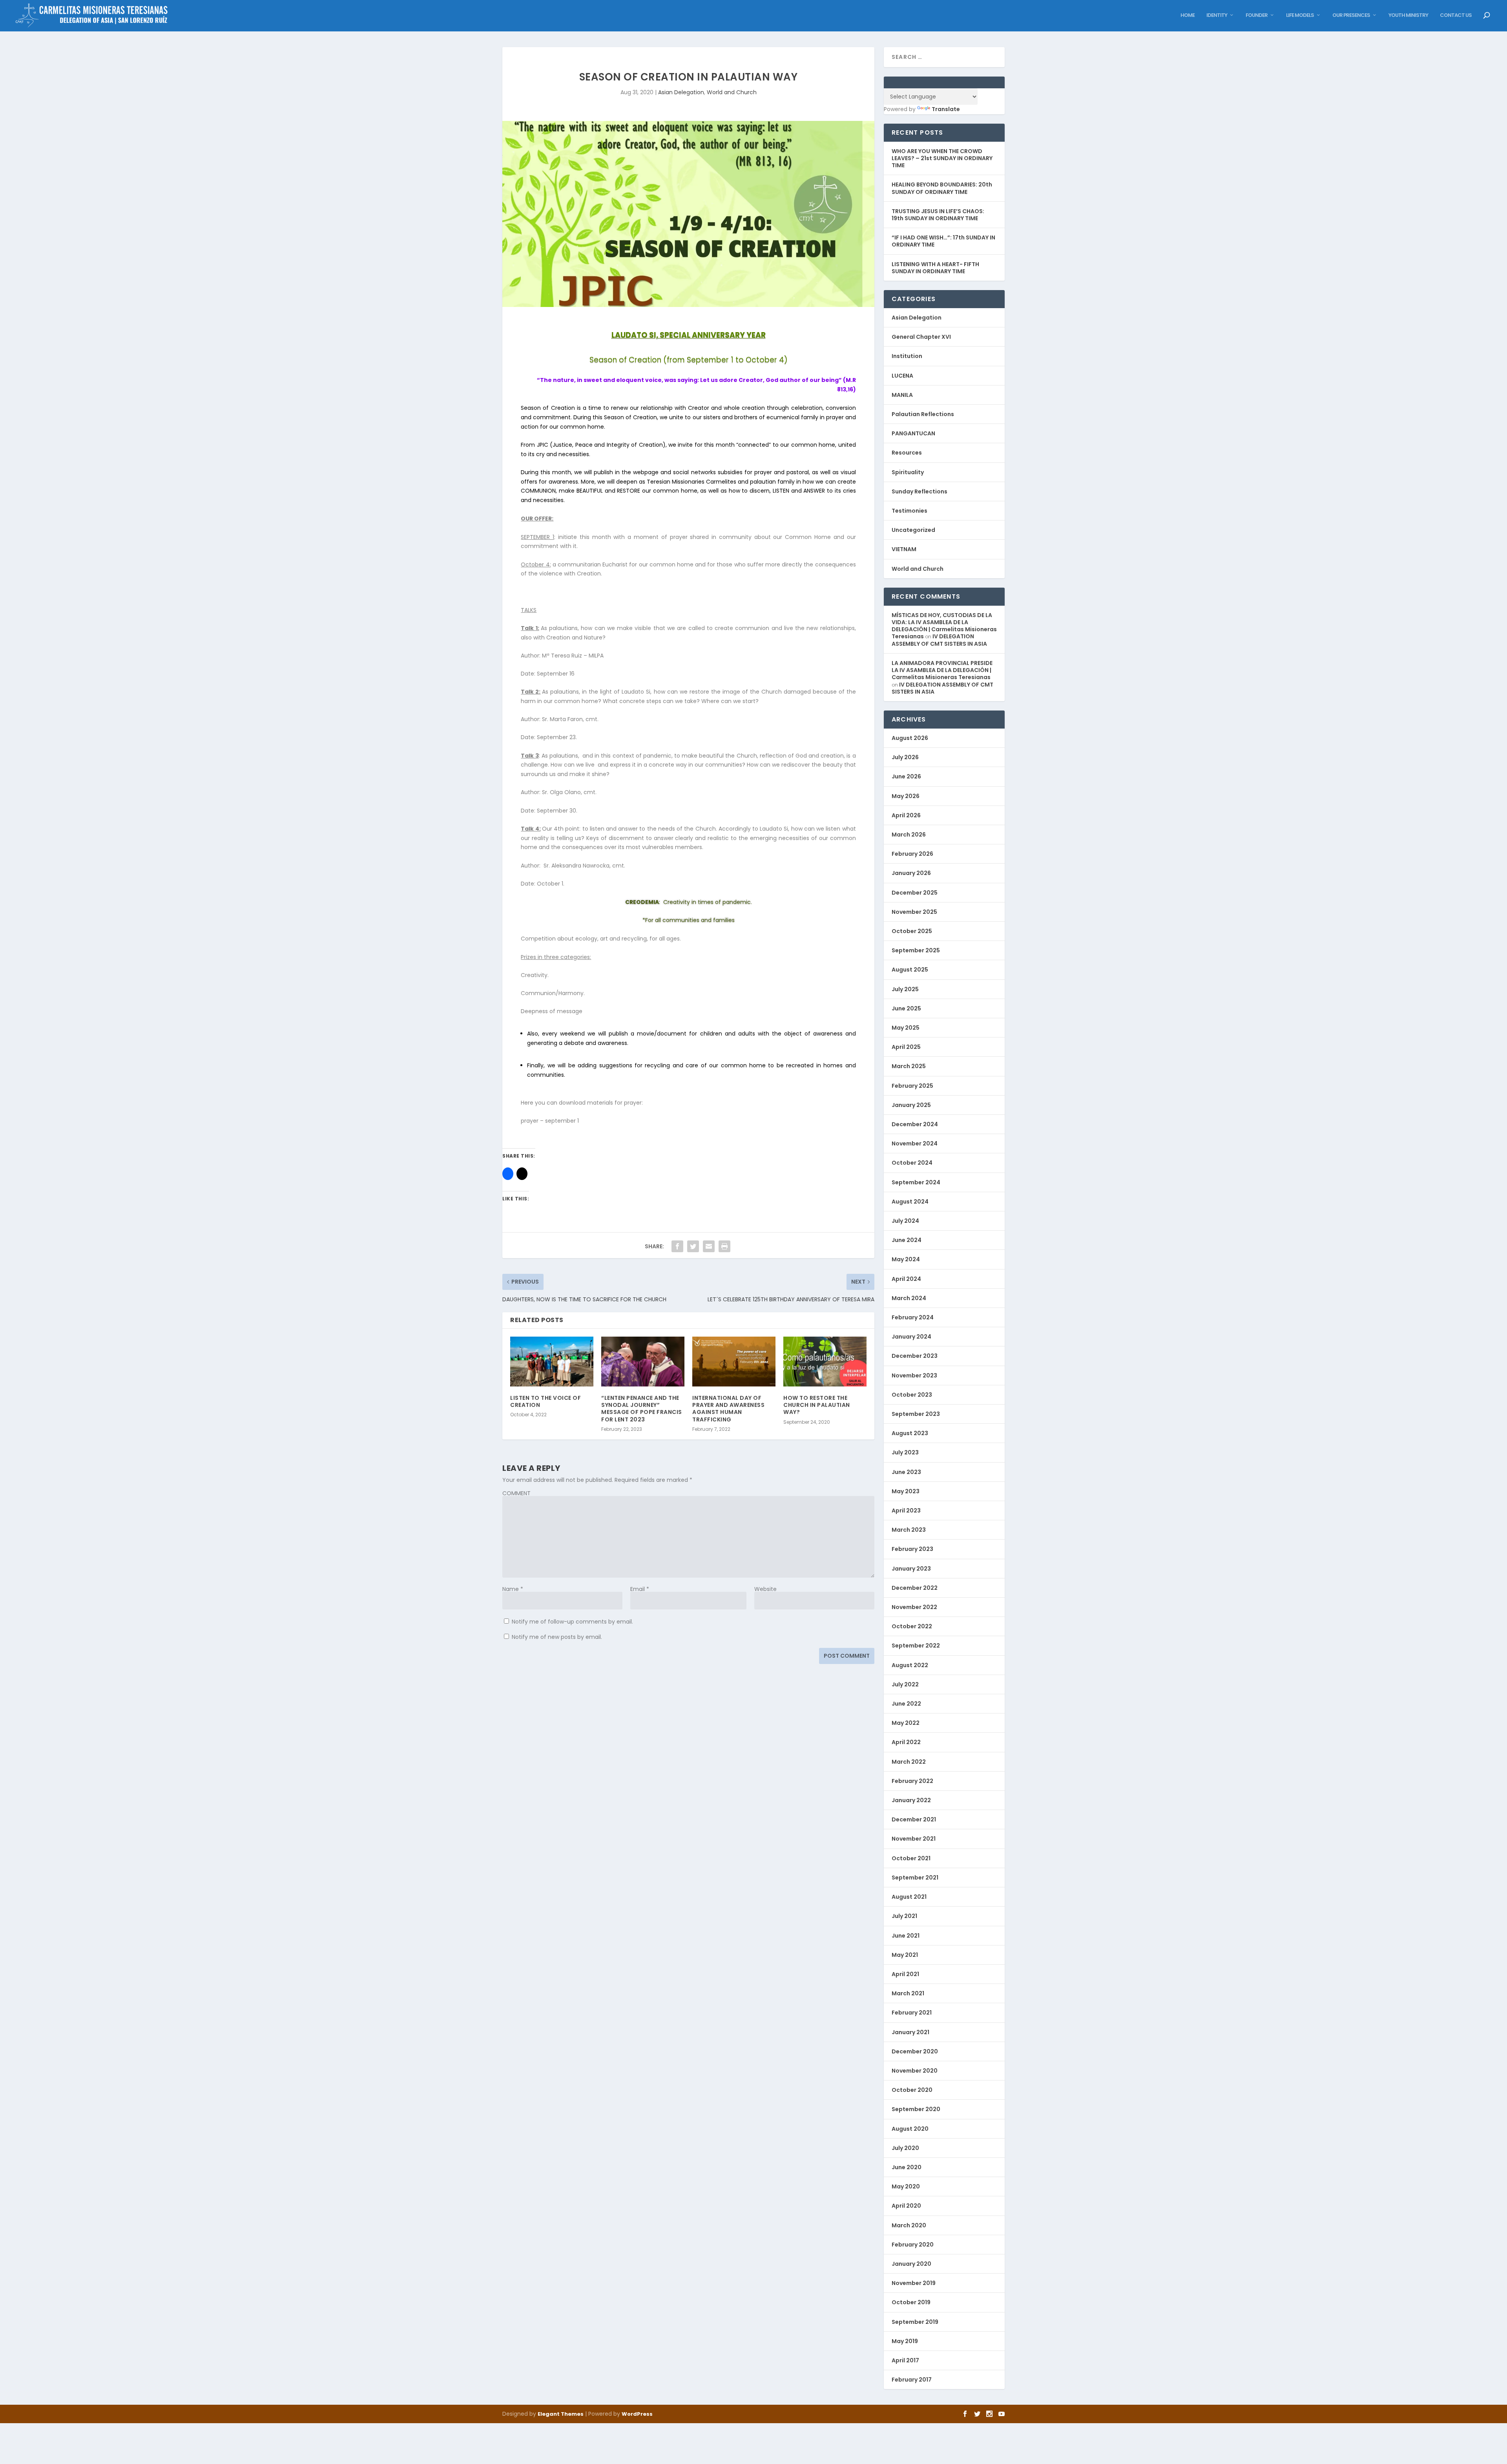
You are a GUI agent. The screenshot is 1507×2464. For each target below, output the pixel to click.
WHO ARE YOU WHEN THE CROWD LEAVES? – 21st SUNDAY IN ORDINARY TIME (942, 158)
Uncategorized (913, 530)
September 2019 (915, 2322)
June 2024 (907, 1240)
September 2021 (915, 1878)
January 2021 (910, 2032)
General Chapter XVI (921, 337)
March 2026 (909, 835)
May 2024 (906, 1259)
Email (640, 1589)
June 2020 (907, 2167)
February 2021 (912, 2013)
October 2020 (912, 2090)
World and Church (732, 92)
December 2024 (915, 1124)
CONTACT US (1456, 16)
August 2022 (910, 1665)
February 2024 (913, 1317)
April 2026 (906, 815)
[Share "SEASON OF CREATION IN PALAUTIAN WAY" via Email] (709, 1246)
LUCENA (902, 376)
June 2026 (906, 776)
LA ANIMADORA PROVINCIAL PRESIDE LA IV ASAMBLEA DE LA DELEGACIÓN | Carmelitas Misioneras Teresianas (942, 670)
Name (513, 1589)
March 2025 (909, 1066)
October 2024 (912, 1163)
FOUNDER (1257, 16)
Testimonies (909, 511)
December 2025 (915, 893)
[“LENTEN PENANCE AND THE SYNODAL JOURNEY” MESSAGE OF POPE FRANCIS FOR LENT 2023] (643, 1362)
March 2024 (909, 1298)
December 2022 (915, 1588)
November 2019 (914, 2283)
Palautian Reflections (923, 414)
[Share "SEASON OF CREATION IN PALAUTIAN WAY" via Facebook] (677, 1246)
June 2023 (906, 1472)
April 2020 (906, 2206)
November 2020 (915, 2071)
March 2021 (908, 1993)
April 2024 (906, 1279)
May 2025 (906, 1028)
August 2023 (910, 1433)
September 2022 (916, 1646)
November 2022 (914, 1607)
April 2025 (906, 1047)
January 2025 (911, 1105)
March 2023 (909, 1530)
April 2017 (905, 2360)
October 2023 (912, 1395)
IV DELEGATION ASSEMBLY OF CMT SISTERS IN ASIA (939, 640)
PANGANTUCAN (913, 433)
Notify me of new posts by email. (557, 1637)
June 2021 (906, 1936)
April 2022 (906, 1742)
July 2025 (905, 989)
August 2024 (910, 1202)
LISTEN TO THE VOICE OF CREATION (546, 1401)
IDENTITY (1217, 16)
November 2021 (914, 1839)
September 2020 (916, 2109)
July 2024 (905, 1221)
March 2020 (909, 2225)
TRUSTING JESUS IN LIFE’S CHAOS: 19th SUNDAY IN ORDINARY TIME (938, 215)
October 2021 (911, 1858)
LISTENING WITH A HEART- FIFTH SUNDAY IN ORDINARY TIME (935, 268)
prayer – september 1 (550, 1121)
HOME (1188, 16)
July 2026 (905, 757)
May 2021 (905, 1955)
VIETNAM (904, 549)
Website (765, 1589)
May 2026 (906, 796)
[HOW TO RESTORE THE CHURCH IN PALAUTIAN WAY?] (825, 1362)
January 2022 (911, 1800)
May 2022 (906, 1723)
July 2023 (905, 1452)
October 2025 (912, 931)
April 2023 (906, 1511)
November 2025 (914, 912)
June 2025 (906, 1008)
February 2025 (912, 1086)
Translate (946, 109)
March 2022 (909, 1762)
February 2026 (912, 854)
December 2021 (914, 1819)
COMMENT (516, 1493)
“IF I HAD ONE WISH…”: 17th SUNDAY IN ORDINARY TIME (943, 241)
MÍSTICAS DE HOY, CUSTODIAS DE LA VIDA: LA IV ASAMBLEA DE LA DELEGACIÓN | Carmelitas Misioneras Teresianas (944, 626)
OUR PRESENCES (1351, 16)
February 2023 (912, 1549)
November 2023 (914, 1375)
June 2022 (906, 1704)
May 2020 (906, 2186)
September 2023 (916, 1414)
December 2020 (915, 2051)
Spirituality (908, 472)
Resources (907, 453)
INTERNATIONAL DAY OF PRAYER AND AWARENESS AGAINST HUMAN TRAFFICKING (728, 1409)
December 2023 (915, 1356)
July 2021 (904, 1916)
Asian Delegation (681, 92)
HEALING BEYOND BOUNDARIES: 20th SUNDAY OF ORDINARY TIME (942, 188)
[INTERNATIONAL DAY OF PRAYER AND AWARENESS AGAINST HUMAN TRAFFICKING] (734, 1362)
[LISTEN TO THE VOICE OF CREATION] (552, 1362)
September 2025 (916, 950)
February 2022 (912, 1781)
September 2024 (916, 1182)
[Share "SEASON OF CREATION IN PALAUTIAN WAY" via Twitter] (693, 1246)
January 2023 (911, 1569)
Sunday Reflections (920, 491)
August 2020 (910, 2129)
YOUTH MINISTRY (1408, 16)
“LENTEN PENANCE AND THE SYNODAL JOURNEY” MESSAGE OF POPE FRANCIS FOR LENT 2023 (642, 1409)
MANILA (902, 395)
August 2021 (909, 1897)
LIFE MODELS (1300, 16)
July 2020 (905, 2148)
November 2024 (915, 1143)
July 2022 (905, 1684)
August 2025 (910, 970)
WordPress (637, 2414)
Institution (907, 356)
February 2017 (912, 2380)
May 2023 (906, 1491)
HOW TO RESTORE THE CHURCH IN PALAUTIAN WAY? (817, 1405)
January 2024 (911, 1337)
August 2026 (910, 738)
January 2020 (911, 2264)
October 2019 (911, 2302)
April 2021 (905, 1974)
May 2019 (905, 2341)
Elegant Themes (561, 2414)
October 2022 (912, 1626)
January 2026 (911, 873)
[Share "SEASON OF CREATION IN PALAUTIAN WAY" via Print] (724, 1246)
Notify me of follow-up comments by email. (572, 1622)
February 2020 (913, 2245)
